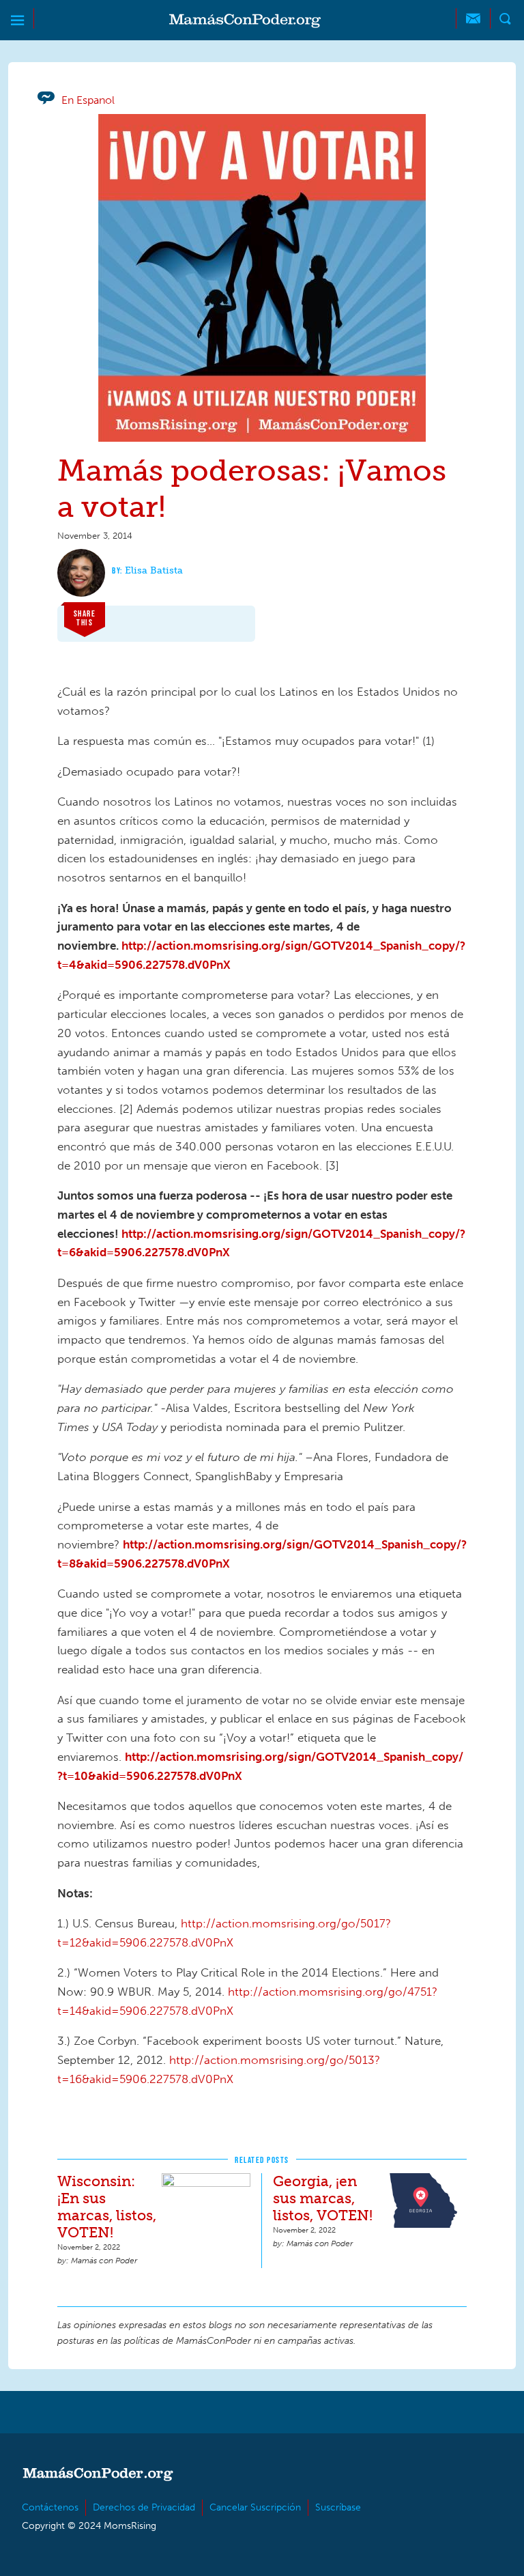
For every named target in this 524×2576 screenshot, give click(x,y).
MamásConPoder (245, 21)
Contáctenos (50, 2507)
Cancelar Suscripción (255, 2507)
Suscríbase (338, 2507)
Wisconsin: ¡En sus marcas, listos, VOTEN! (107, 2207)
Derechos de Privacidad (144, 2507)
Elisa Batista (154, 570)
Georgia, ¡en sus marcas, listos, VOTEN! (323, 2198)
